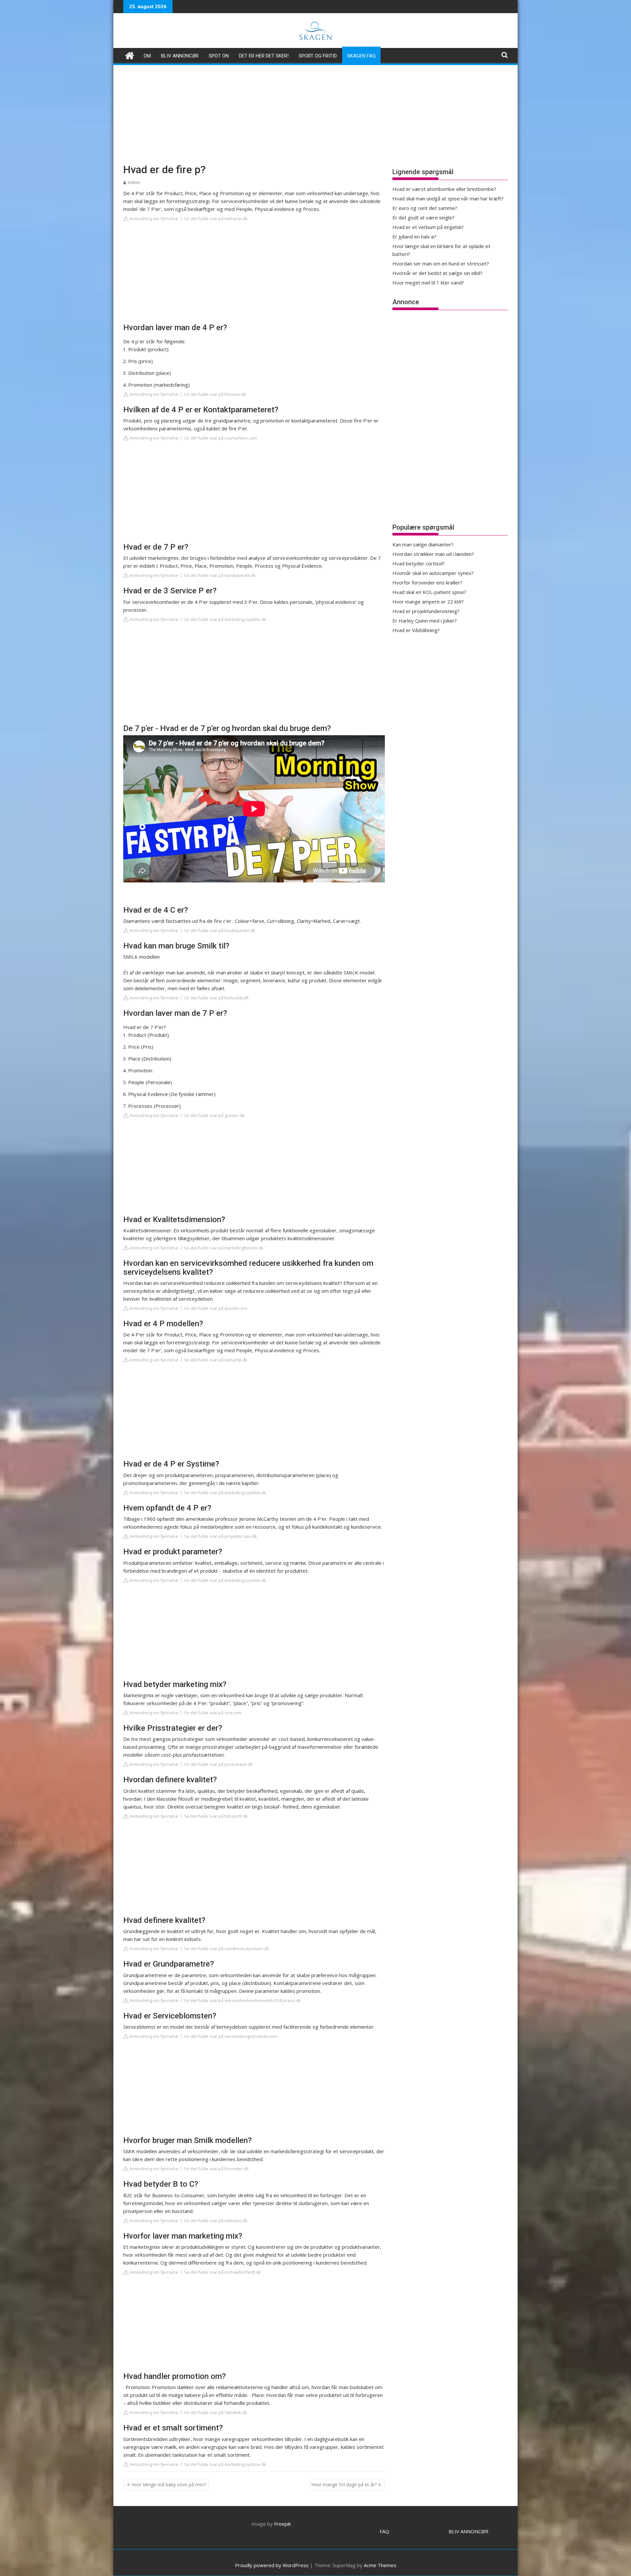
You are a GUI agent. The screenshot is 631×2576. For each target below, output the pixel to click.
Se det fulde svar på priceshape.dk (218, 1764)
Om (147, 56)
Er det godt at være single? (423, 217)
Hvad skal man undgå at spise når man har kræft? (448, 198)
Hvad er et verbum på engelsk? (428, 227)
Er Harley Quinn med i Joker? (425, 621)
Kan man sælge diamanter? (423, 544)
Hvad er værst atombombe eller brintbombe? (444, 189)
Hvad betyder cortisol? (419, 563)
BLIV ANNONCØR (468, 2531)
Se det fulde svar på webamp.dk (216, 218)
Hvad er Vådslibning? (416, 630)
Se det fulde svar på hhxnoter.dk (216, 2169)
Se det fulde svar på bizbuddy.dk (216, 998)
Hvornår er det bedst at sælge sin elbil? (437, 273)
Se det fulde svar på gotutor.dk (214, 1115)
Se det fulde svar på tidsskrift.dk (216, 1816)
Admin (134, 182)
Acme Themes (380, 2565)
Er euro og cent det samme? (425, 208)
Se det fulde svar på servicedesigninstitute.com (231, 2036)
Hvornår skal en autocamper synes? (433, 573)
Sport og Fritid (318, 56)
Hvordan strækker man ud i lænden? (433, 554)
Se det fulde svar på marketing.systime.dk (225, 619)
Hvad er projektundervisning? (426, 611)
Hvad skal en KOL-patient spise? (429, 592)
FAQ (384, 2531)
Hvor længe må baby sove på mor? (169, 2485)
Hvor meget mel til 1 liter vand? (428, 283)
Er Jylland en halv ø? (414, 237)
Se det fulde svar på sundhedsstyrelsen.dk (227, 1949)
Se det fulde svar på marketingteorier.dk (224, 1248)
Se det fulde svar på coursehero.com (221, 438)
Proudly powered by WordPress (272, 2565)
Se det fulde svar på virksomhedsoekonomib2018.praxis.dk (243, 2000)
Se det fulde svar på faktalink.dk (216, 2412)
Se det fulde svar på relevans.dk (216, 2221)
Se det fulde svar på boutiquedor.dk (220, 930)
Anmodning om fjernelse (153, 218)
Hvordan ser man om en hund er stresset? (441, 263)
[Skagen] (130, 55)
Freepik (282, 2524)
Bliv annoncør (180, 56)
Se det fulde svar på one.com (213, 1713)
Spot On (219, 56)
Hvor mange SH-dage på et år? (344, 2485)
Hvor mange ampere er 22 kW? (428, 602)
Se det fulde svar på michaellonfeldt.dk (222, 2272)
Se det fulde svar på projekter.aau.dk (221, 1536)
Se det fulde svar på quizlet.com (216, 1308)
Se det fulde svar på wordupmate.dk (220, 575)
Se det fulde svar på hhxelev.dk (215, 394)
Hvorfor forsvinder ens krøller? (427, 582)
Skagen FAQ (361, 56)
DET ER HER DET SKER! (264, 56)
